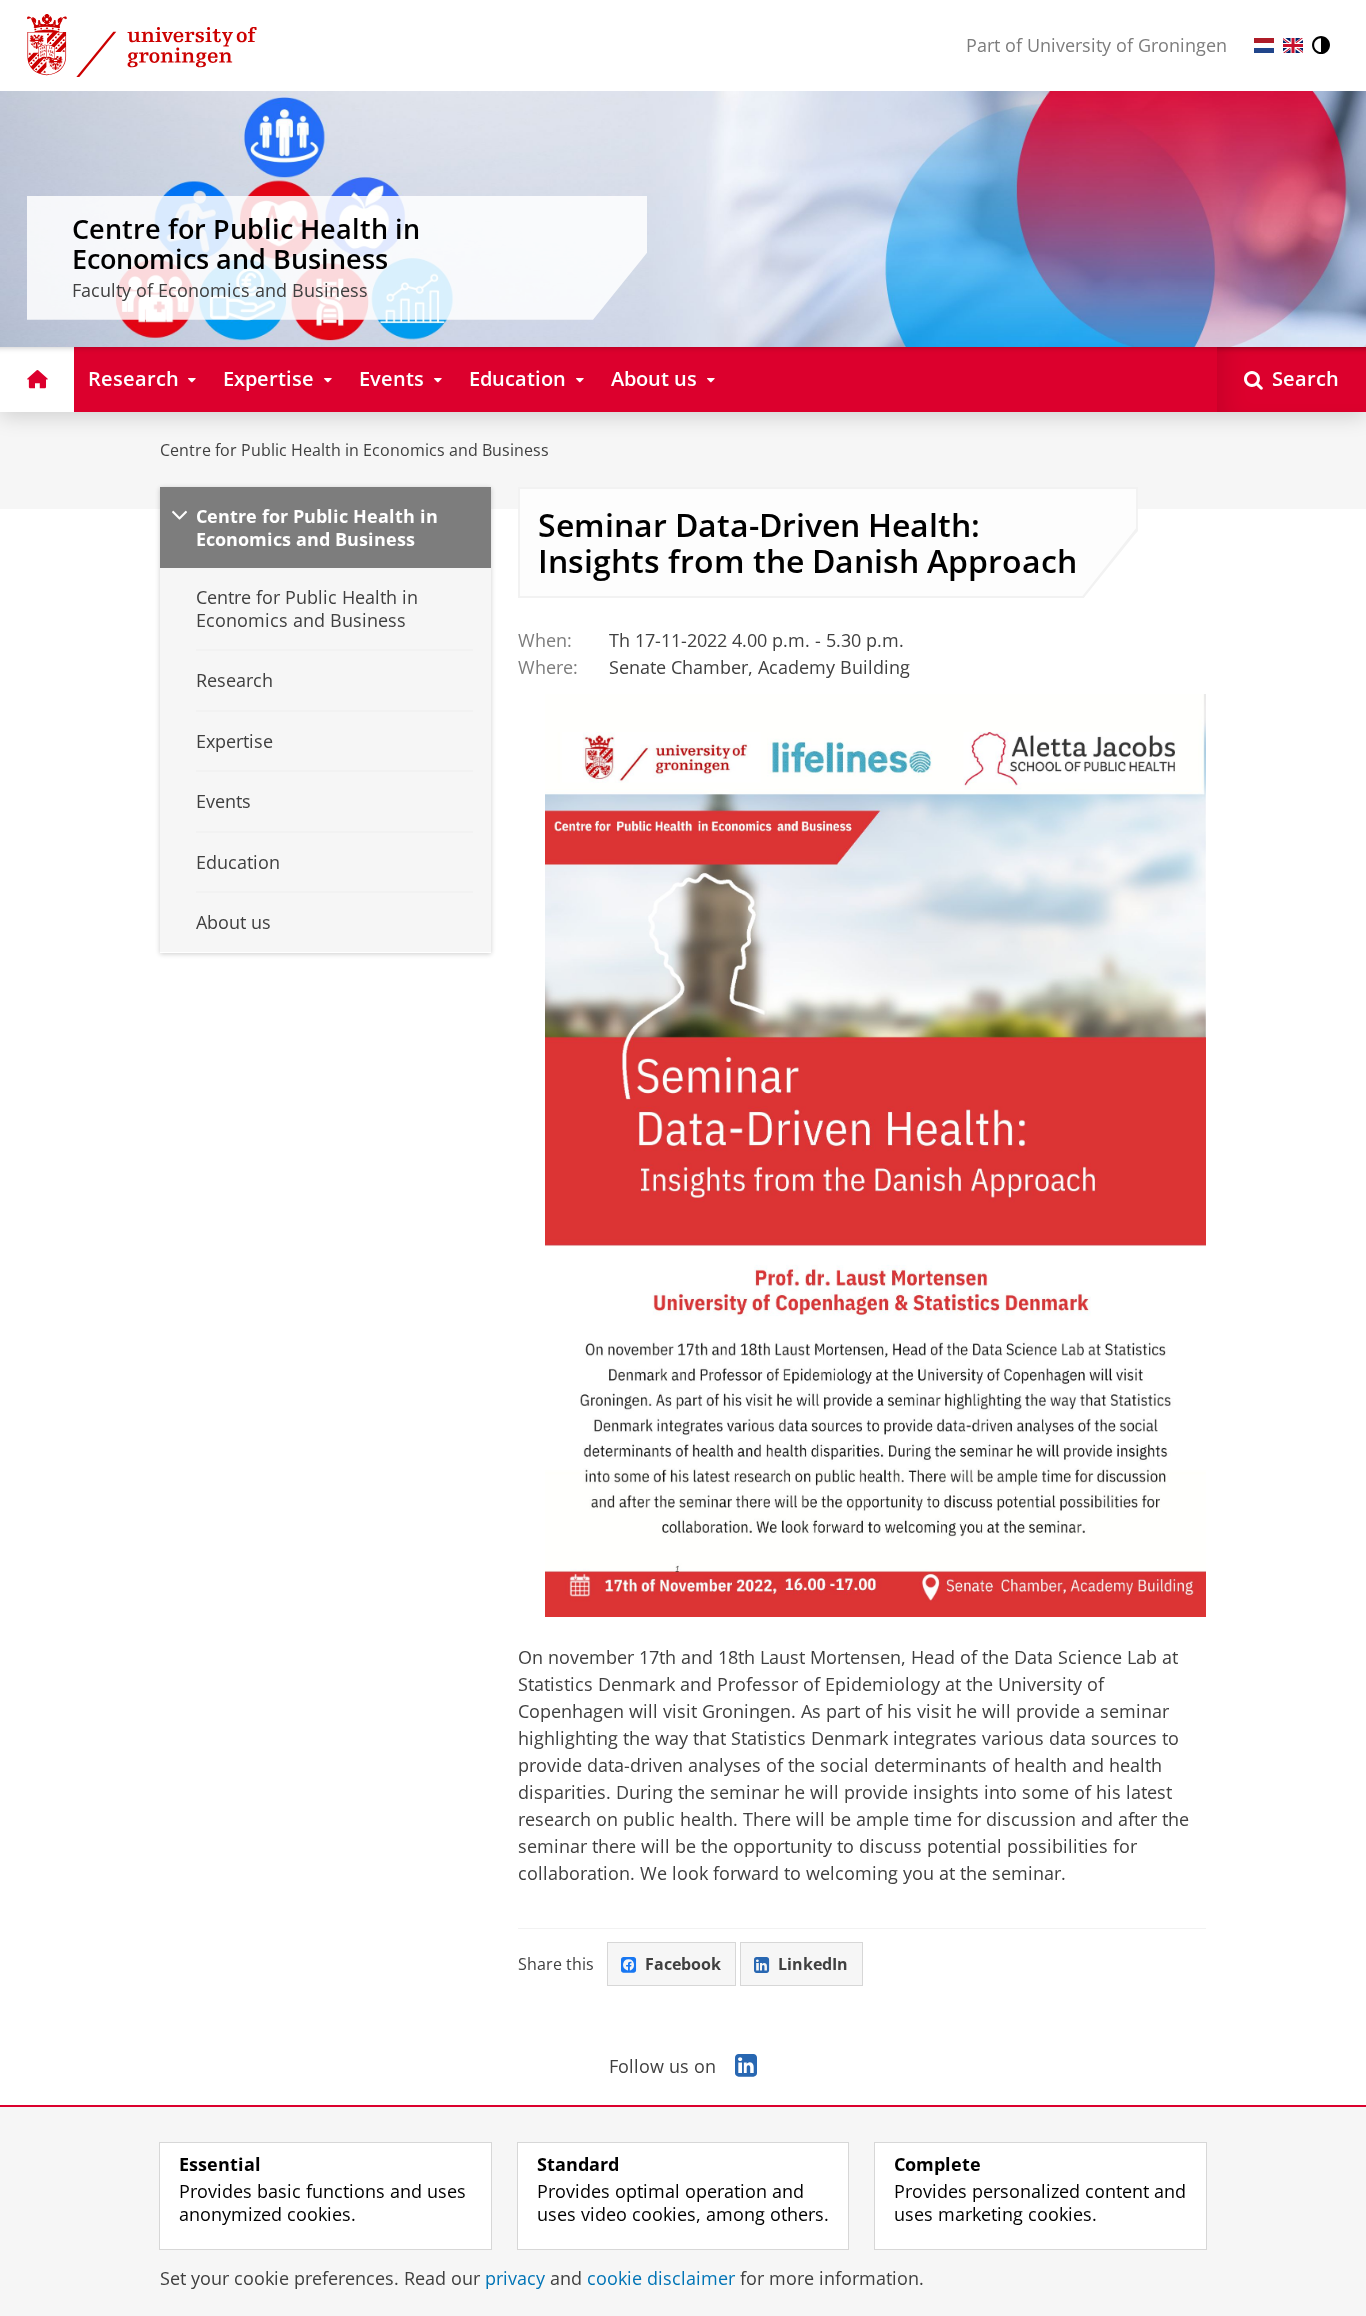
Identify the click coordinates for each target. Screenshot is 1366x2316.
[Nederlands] (1264, 45)
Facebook (683, 1964)
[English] (1293, 45)
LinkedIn (813, 1964)
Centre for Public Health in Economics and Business (354, 450)
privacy (515, 2278)
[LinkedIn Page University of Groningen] (746, 2066)
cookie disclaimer (661, 2278)
